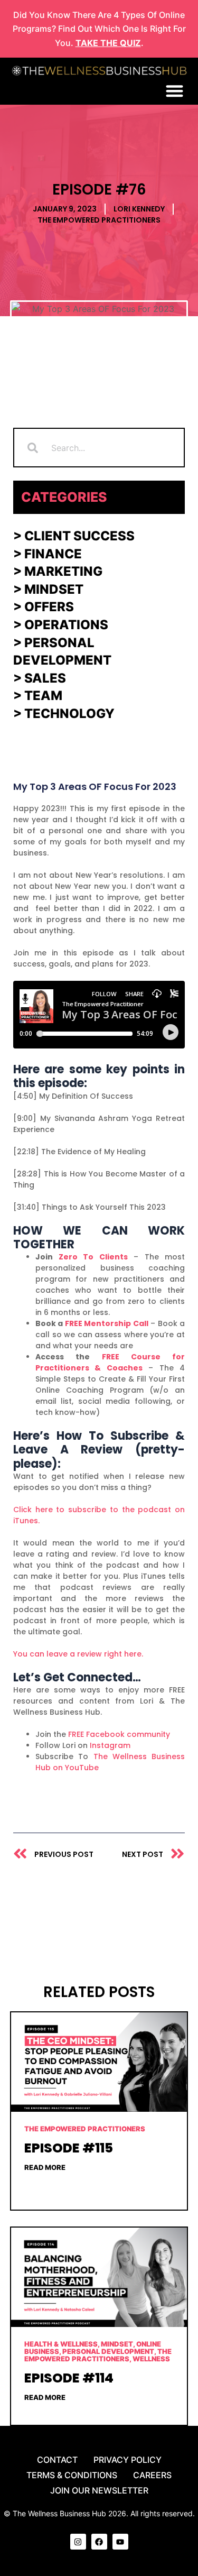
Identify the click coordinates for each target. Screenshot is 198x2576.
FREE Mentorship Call (107, 1323)
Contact (57, 2460)
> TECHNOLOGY (64, 714)
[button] (175, 91)
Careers (152, 2475)
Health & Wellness (61, 2344)
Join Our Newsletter (99, 2490)
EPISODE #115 (69, 2148)
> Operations (61, 625)
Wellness (151, 2359)
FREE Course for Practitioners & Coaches (110, 1362)
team (43, 696)
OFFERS (49, 607)
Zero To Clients (93, 1257)
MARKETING (63, 571)
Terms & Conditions (72, 2475)
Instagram (110, 1745)
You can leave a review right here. (78, 1654)
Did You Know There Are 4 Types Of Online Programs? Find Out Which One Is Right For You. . (99, 29)
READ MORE (45, 2167)
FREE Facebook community (119, 1734)
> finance (48, 554)
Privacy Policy (128, 2460)
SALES (44, 678)
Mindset (54, 589)
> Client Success (74, 536)
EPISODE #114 (69, 2378)
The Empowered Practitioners (99, 220)
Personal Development (108, 2351)
